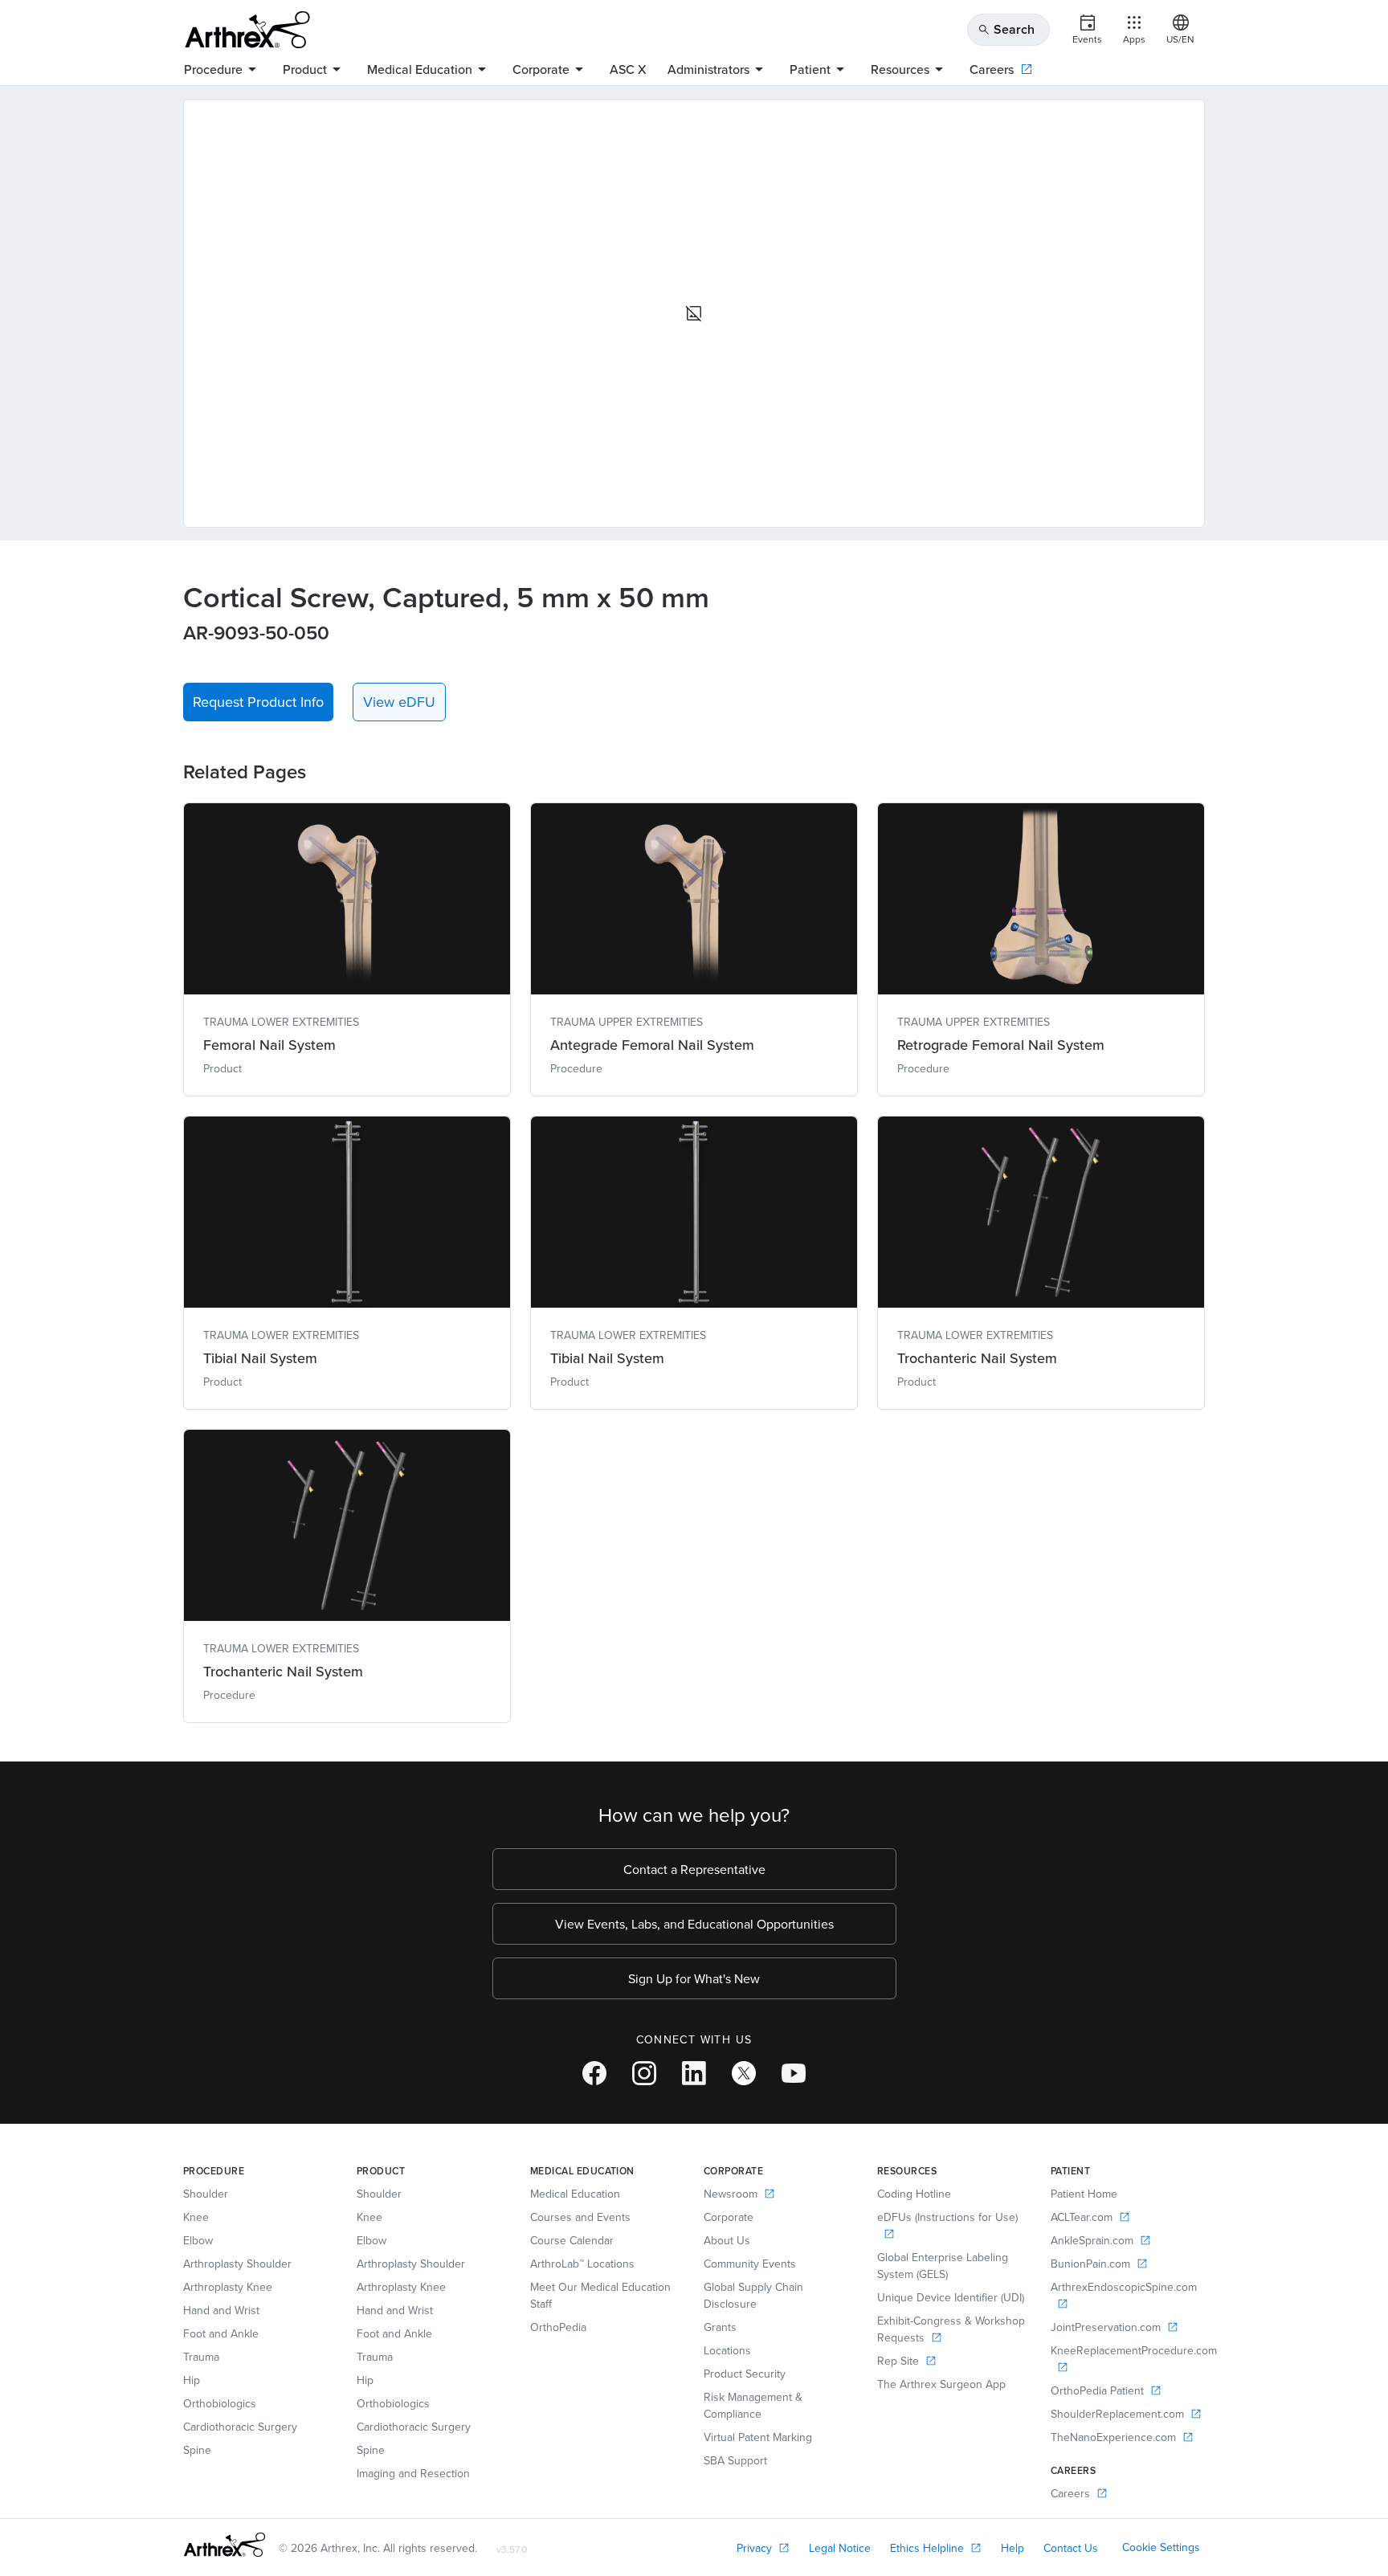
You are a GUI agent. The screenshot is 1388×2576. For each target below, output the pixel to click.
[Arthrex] (247, 30)
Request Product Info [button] (258, 702)
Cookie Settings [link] (1161, 2547)
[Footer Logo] (225, 2545)
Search (1006, 29)
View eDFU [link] (399, 702)
